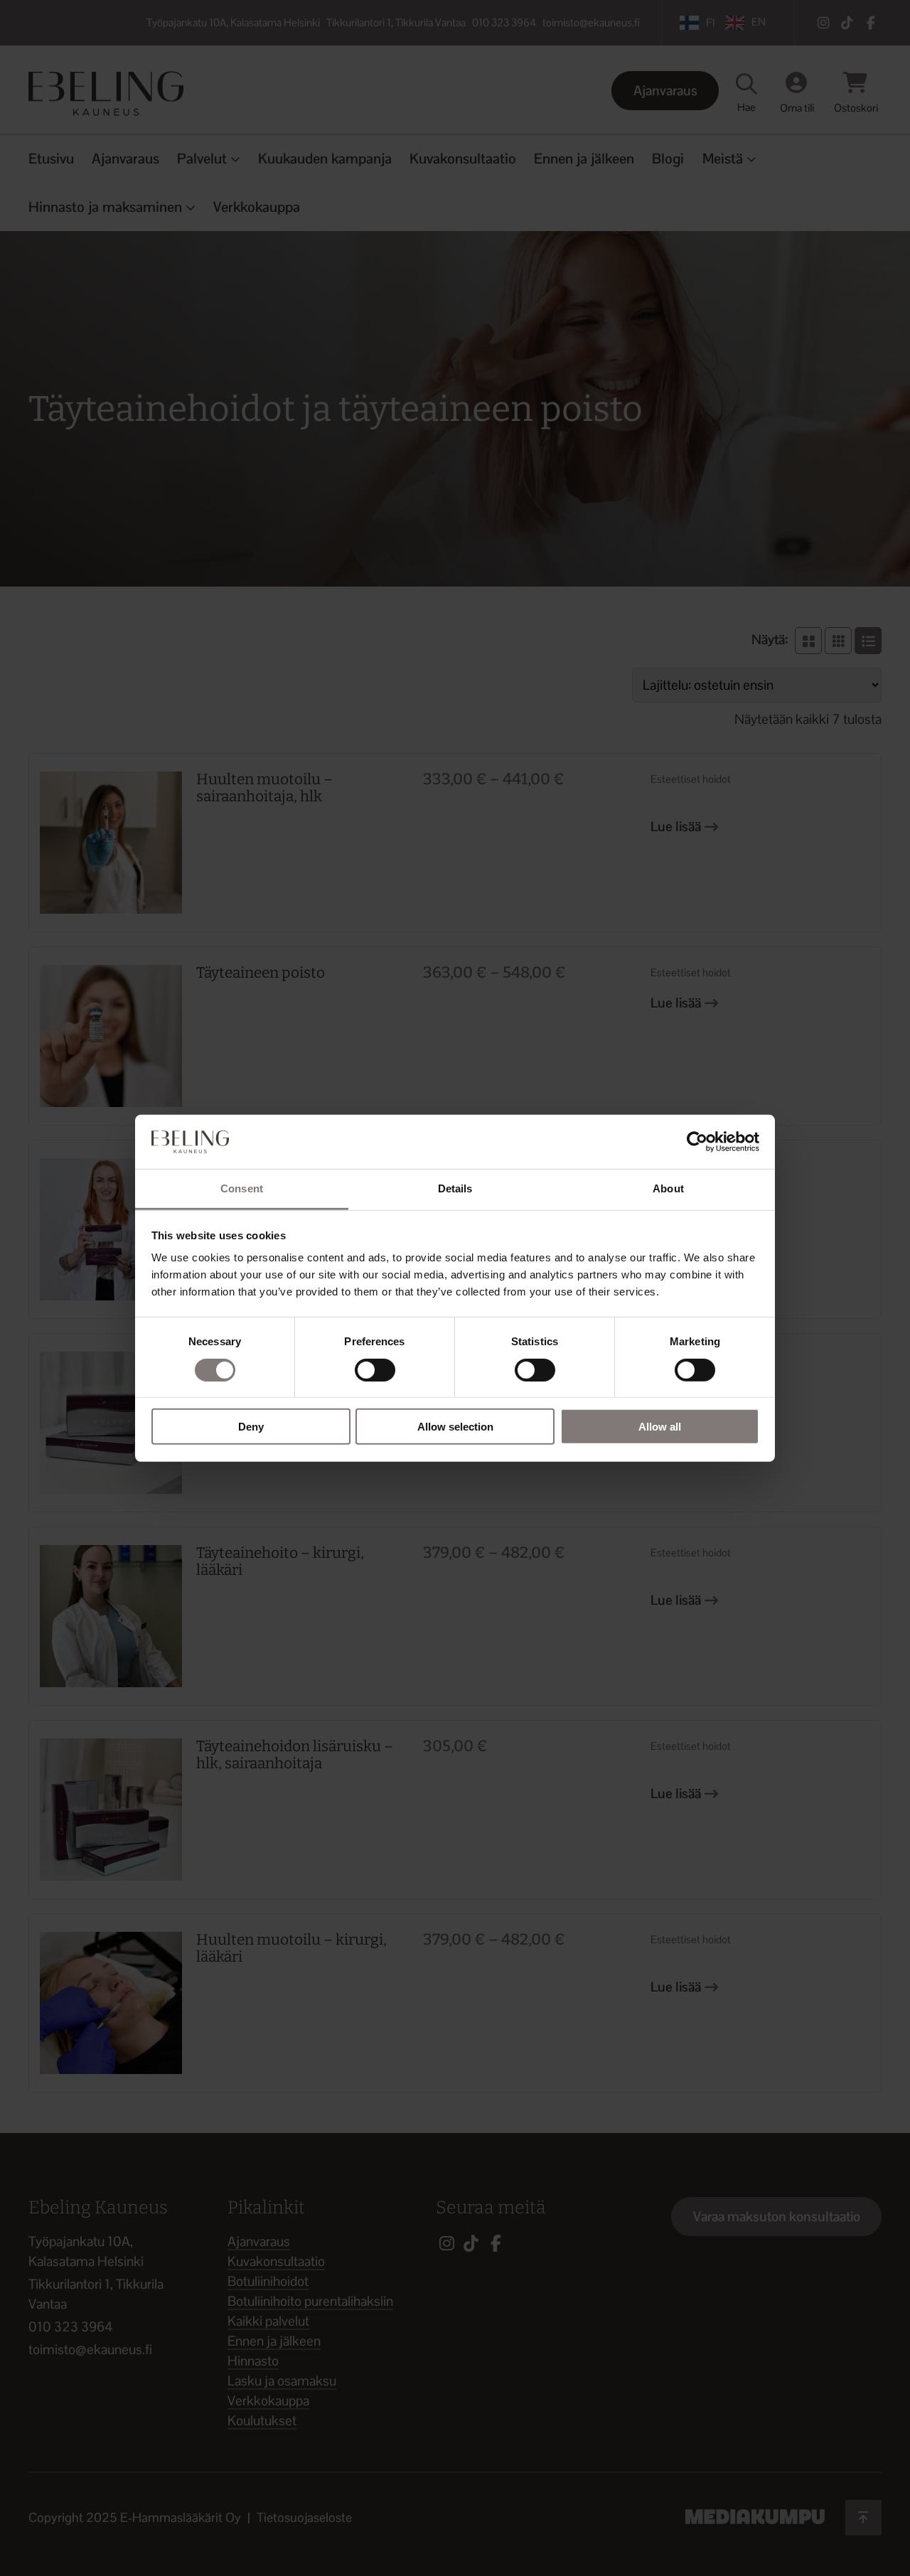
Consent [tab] (242, 1188)
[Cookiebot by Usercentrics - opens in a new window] (697, 1142)
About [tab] (668, 1188)
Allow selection (455, 1427)
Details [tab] (455, 1188)
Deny (251, 1427)
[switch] (375, 1369)
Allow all (660, 1427)
